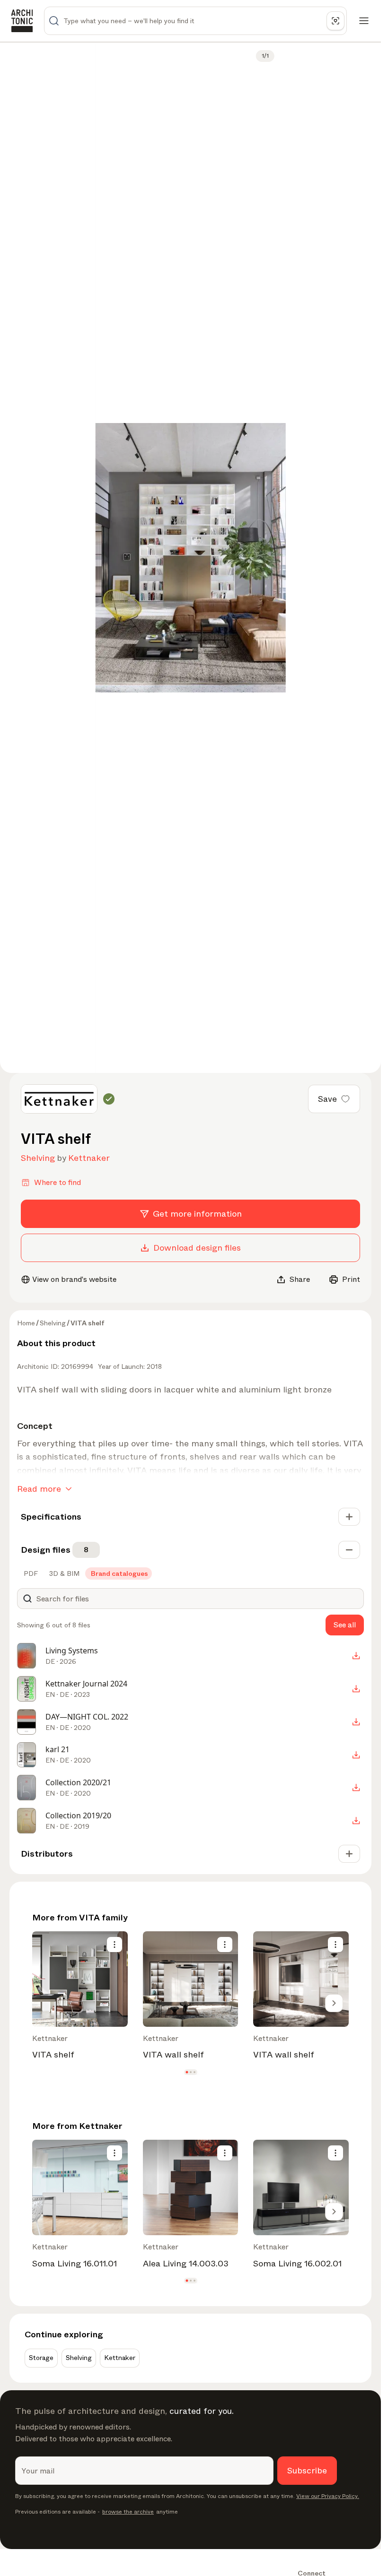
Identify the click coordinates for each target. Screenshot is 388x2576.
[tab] (30, 1573)
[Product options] (115, 1945)
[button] (187, 2072)
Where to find (57, 1182)
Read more (39, 1489)
